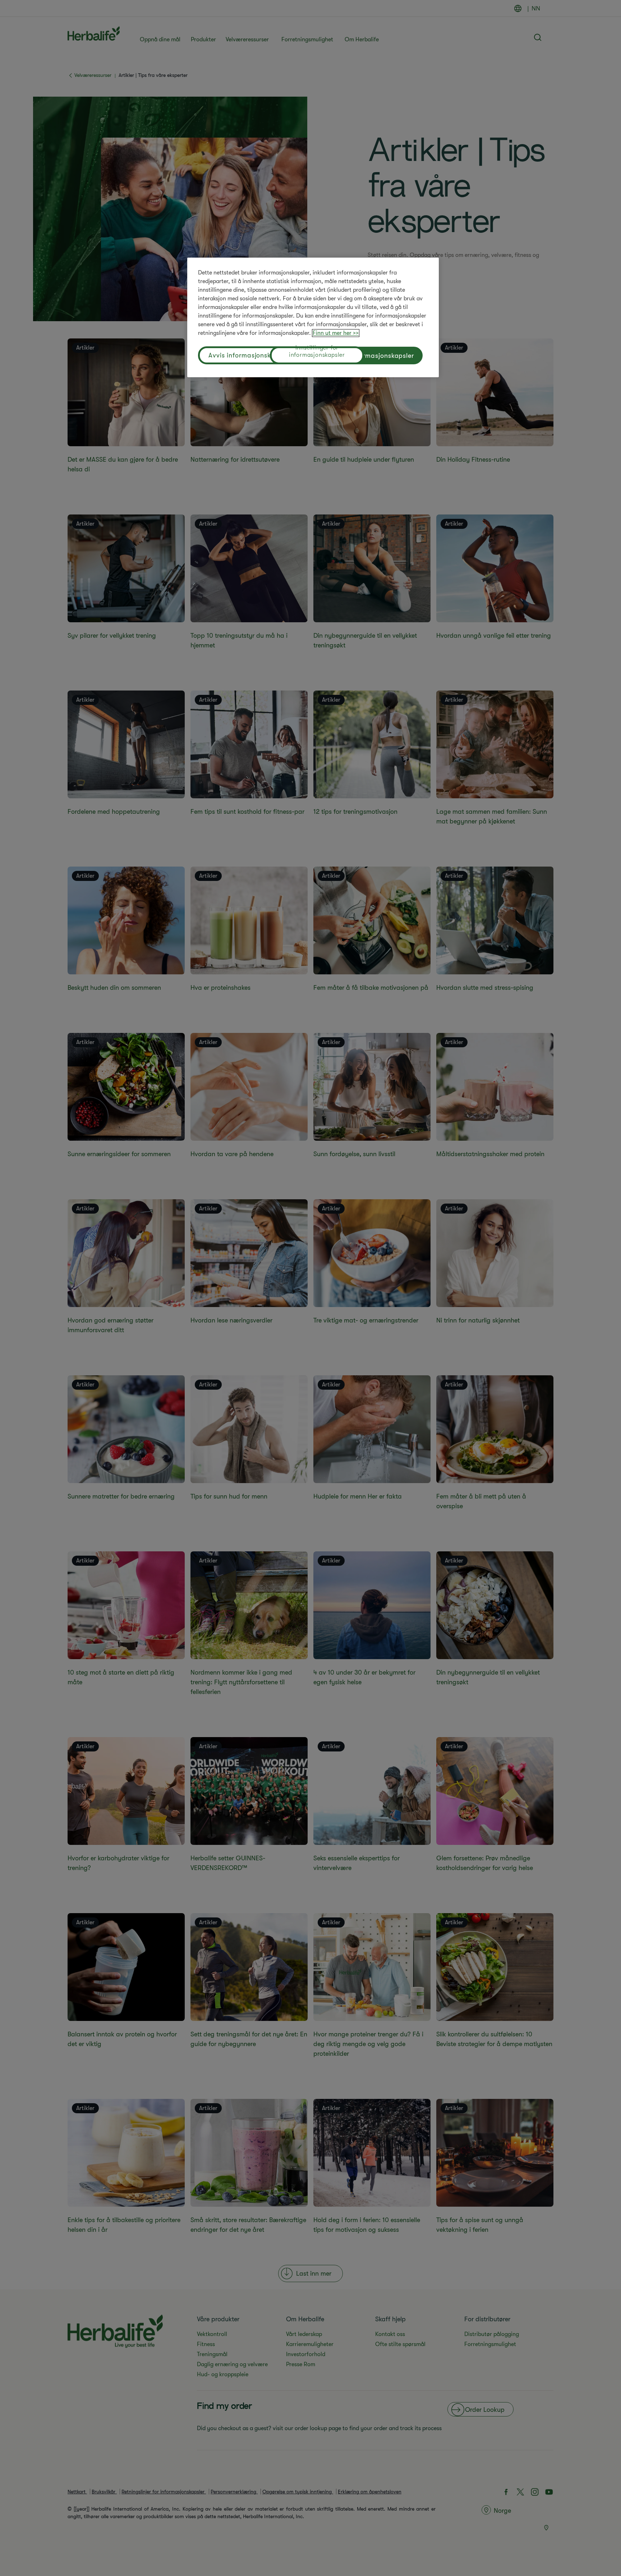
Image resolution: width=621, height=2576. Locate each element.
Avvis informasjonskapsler (249, 355)
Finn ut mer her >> (336, 333)
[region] (313, 317)
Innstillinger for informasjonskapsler (317, 352)
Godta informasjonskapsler (371, 356)
